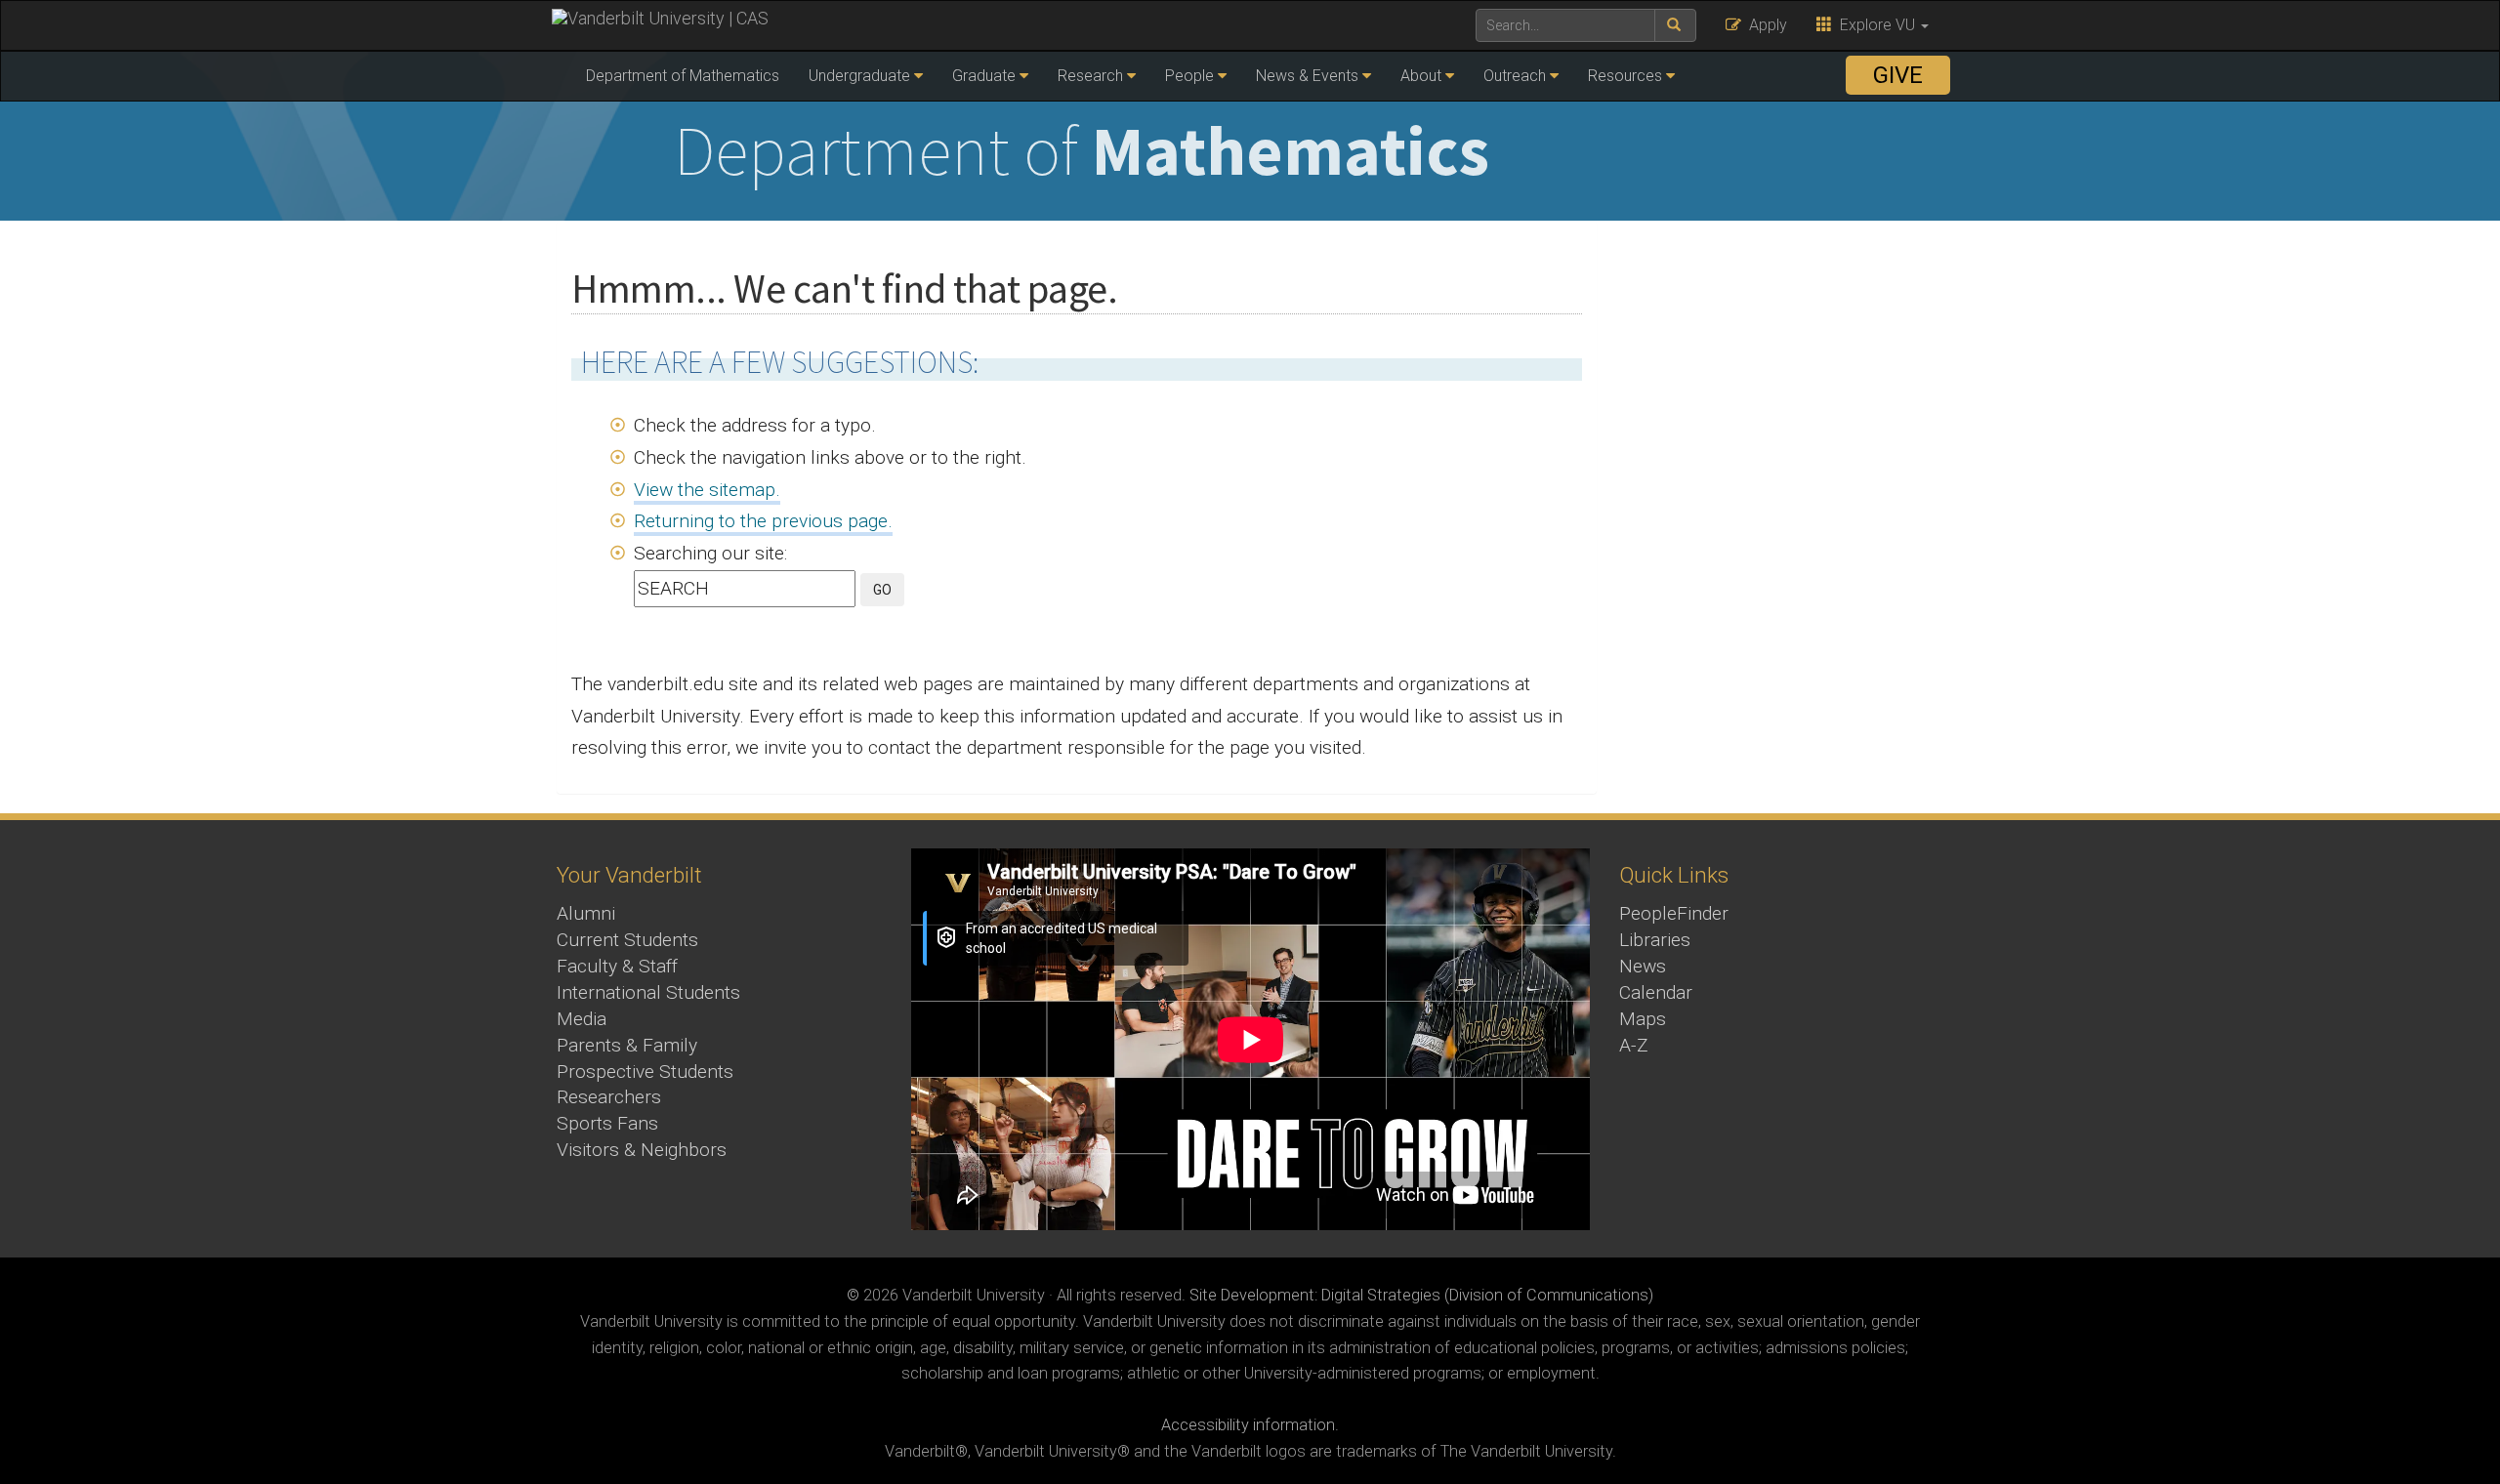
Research (1090, 76)
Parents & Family (627, 1045)
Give (1898, 75)
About (1421, 76)
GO (882, 590)
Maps (1643, 1019)
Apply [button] (1764, 25)
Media (582, 1019)
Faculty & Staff (617, 966)
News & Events (1307, 76)
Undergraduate (859, 76)
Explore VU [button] (1875, 25)
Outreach (1515, 76)
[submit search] (1675, 25)
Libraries (1655, 940)
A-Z (1634, 1045)
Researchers (609, 1097)
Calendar (1656, 992)
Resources (1625, 76)
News (1643, 966)
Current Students (627, 940)
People (1189, 76)
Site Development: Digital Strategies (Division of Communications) (1421, 1295)
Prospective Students (645, 1072)
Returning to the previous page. (763, 521)
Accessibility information (1248, 1425)
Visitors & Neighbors (642, 1150)
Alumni (586, 913)
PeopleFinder (1674, 913)
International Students (648, 992)
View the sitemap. (707, 490)
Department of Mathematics (683, 76)
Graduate (984, 76)
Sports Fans (607, 1123)
